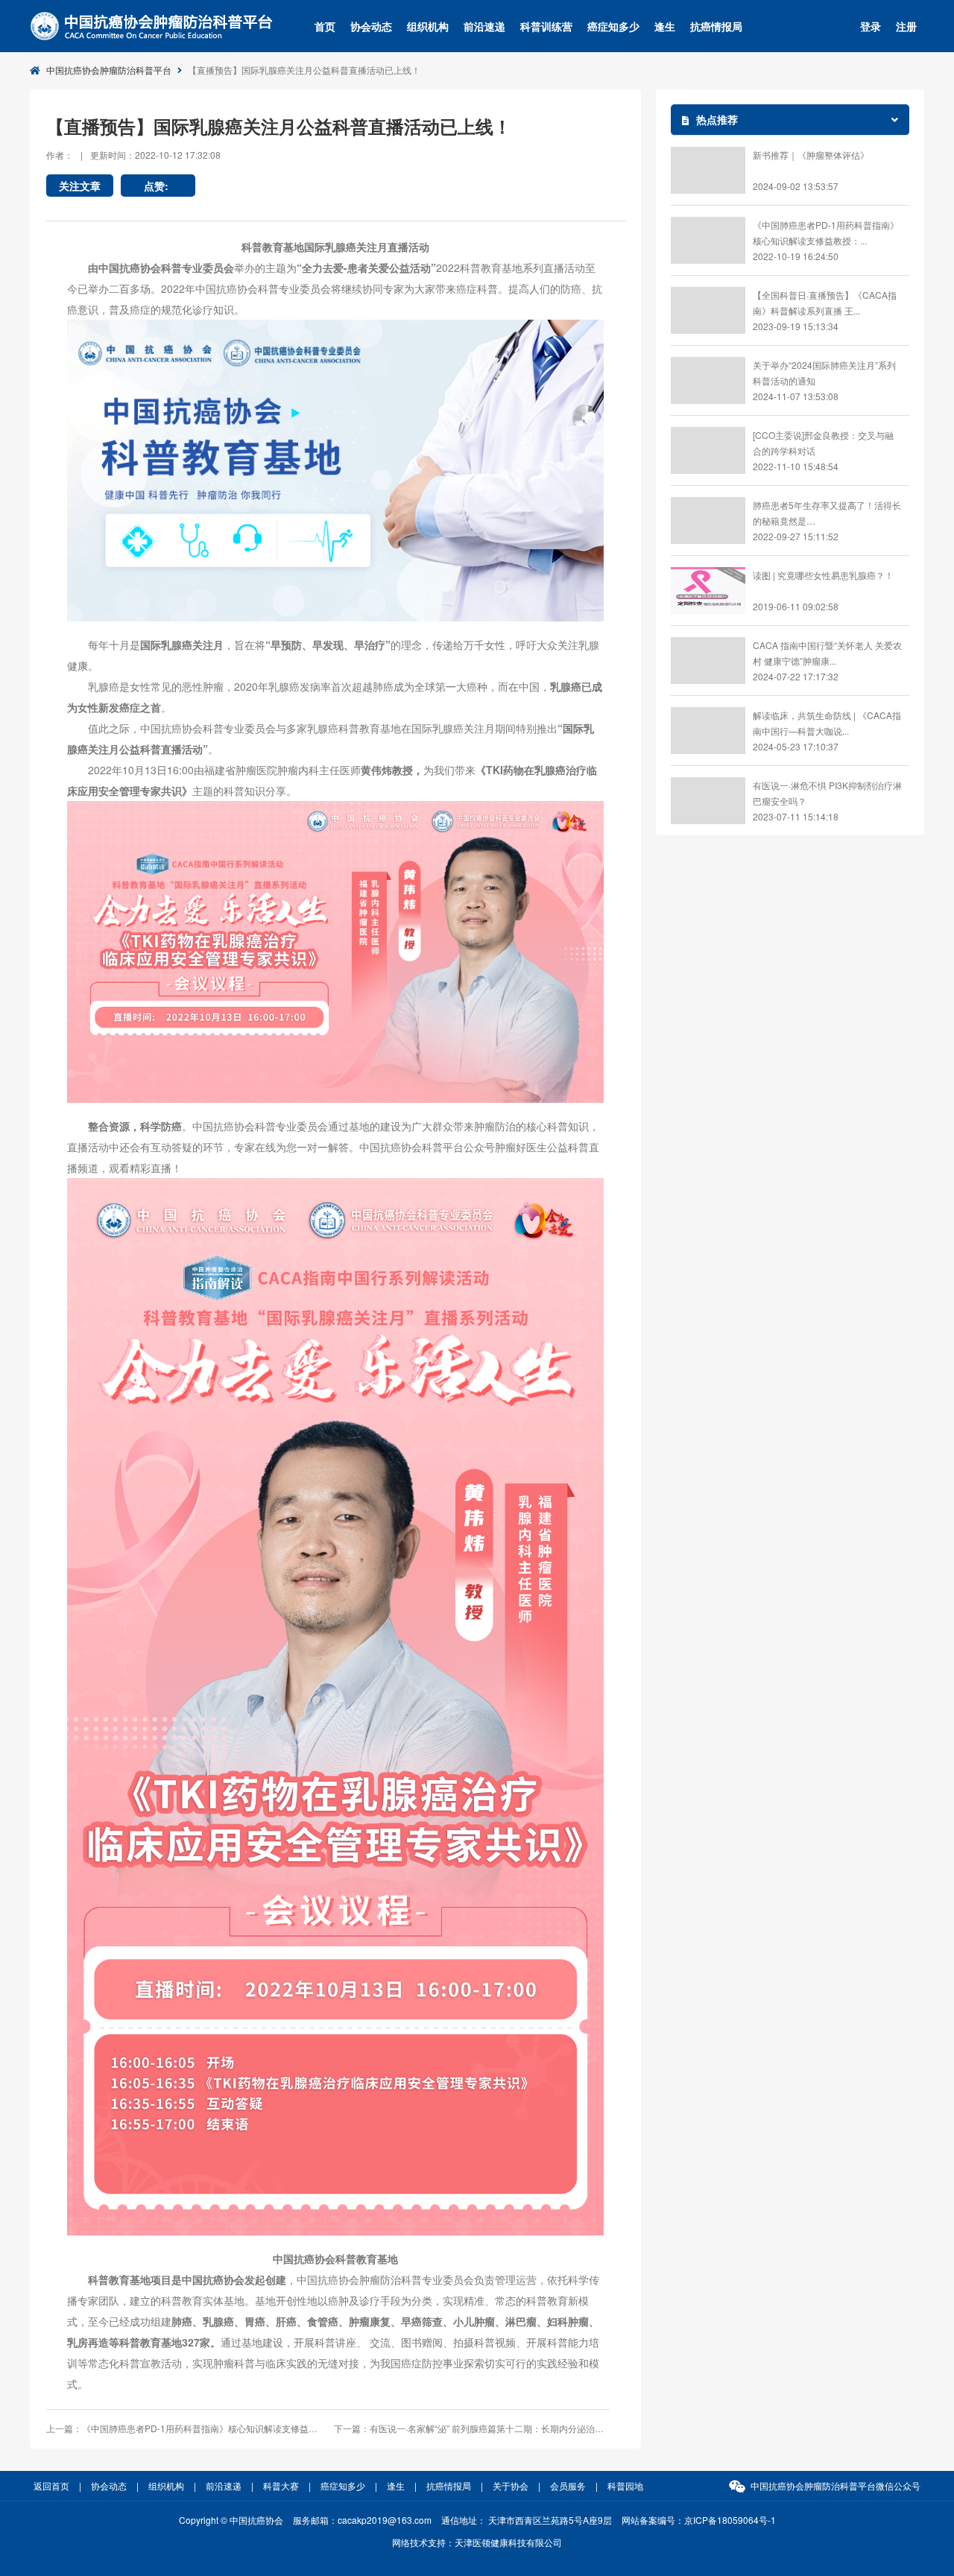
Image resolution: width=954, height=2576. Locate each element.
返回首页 (51, 2485)
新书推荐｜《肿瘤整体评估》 (811, 155)
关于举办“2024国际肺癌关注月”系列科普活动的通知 (824, 373)
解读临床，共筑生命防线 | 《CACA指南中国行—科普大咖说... (827, 723)
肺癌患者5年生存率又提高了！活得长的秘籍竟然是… (827, 513)
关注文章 (80, 186)
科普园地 (625, 2485)
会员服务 (568, 2485)
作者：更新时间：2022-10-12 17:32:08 (133, 155)
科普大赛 (281, 2485)
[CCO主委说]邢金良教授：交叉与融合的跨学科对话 (823, 443)
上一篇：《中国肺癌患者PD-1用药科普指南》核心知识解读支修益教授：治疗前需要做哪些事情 (184, 2428)
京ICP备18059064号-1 (730, 2520)
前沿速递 (484, 26)
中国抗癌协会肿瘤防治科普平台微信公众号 (835, 2485)
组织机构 (428, 26)
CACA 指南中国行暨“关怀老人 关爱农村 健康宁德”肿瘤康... (827, 653)
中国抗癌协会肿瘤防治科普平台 (109, 70)
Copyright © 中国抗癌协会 (231, 2520)
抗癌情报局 (716, 26)
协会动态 (371, 26)
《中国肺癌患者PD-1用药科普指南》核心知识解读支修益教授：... (826, 232)
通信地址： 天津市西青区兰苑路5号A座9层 (527, 2520)
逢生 (665, 26)
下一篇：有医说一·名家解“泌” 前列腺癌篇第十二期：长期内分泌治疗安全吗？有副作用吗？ (472, 2428)
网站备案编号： (699, 2520)
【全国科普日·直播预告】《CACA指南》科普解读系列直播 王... (825, 303)
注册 (906, 26)
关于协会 (511, 2485)
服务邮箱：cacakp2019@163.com (362, 2520)
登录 (871, 26)
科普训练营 (546, 26)
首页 (325, 26)
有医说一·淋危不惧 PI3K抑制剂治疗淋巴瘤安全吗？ (827, 793)
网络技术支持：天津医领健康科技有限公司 (477, 2542)
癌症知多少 (613, 26)
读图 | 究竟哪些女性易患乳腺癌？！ (823, 575)
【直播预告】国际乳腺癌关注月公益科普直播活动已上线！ (304, 70)
